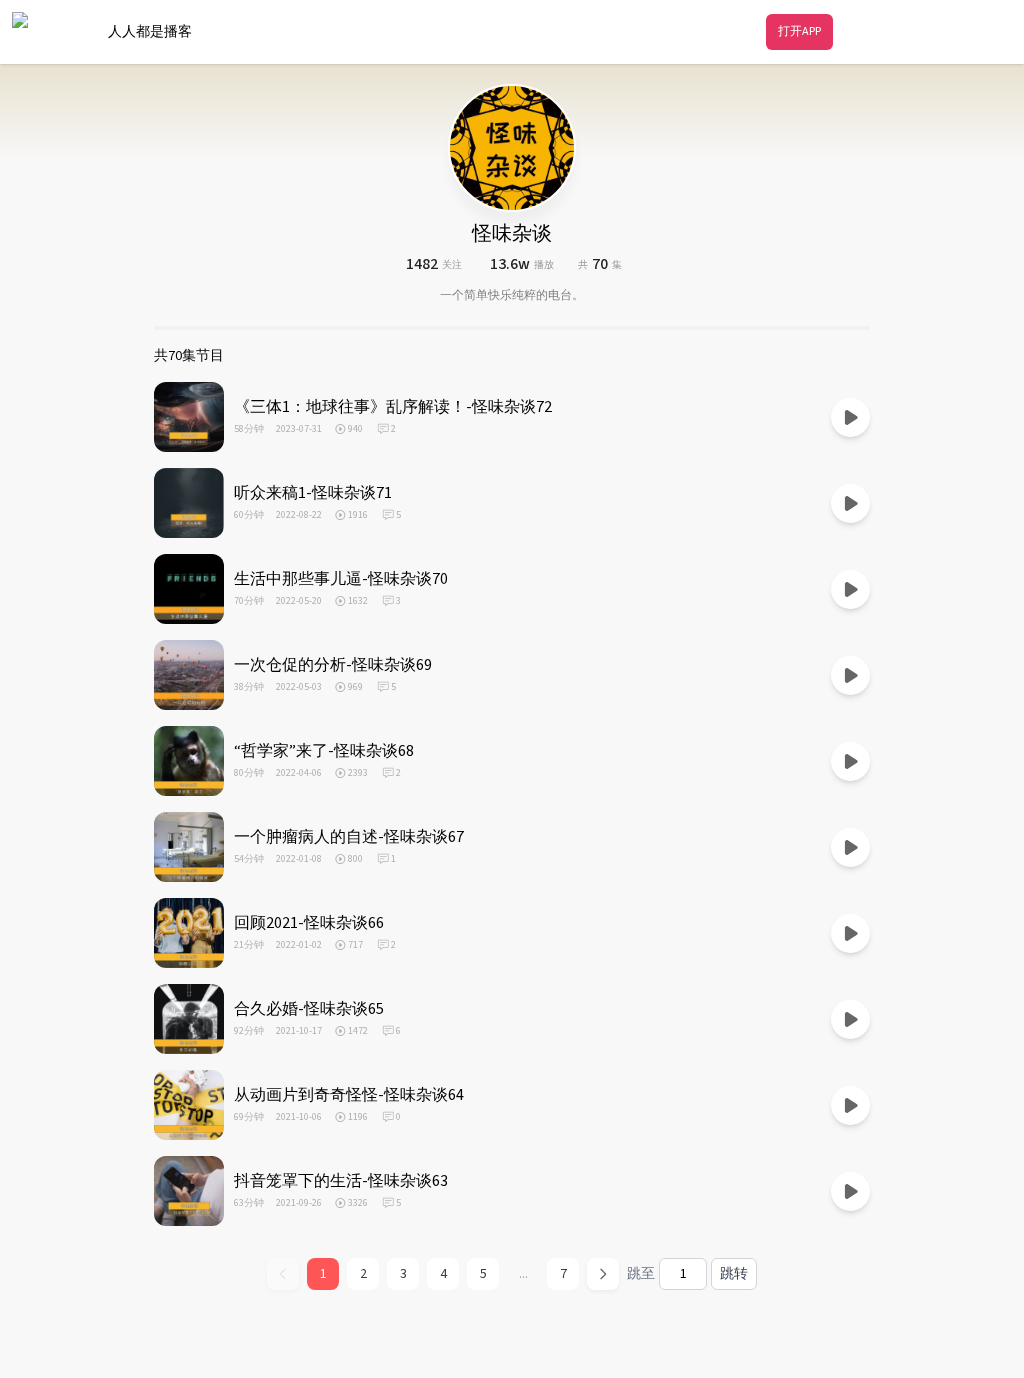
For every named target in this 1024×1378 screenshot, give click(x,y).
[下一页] (603, 1274)
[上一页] (283, 1274)
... (523, 1274)
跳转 (734, 1274)
